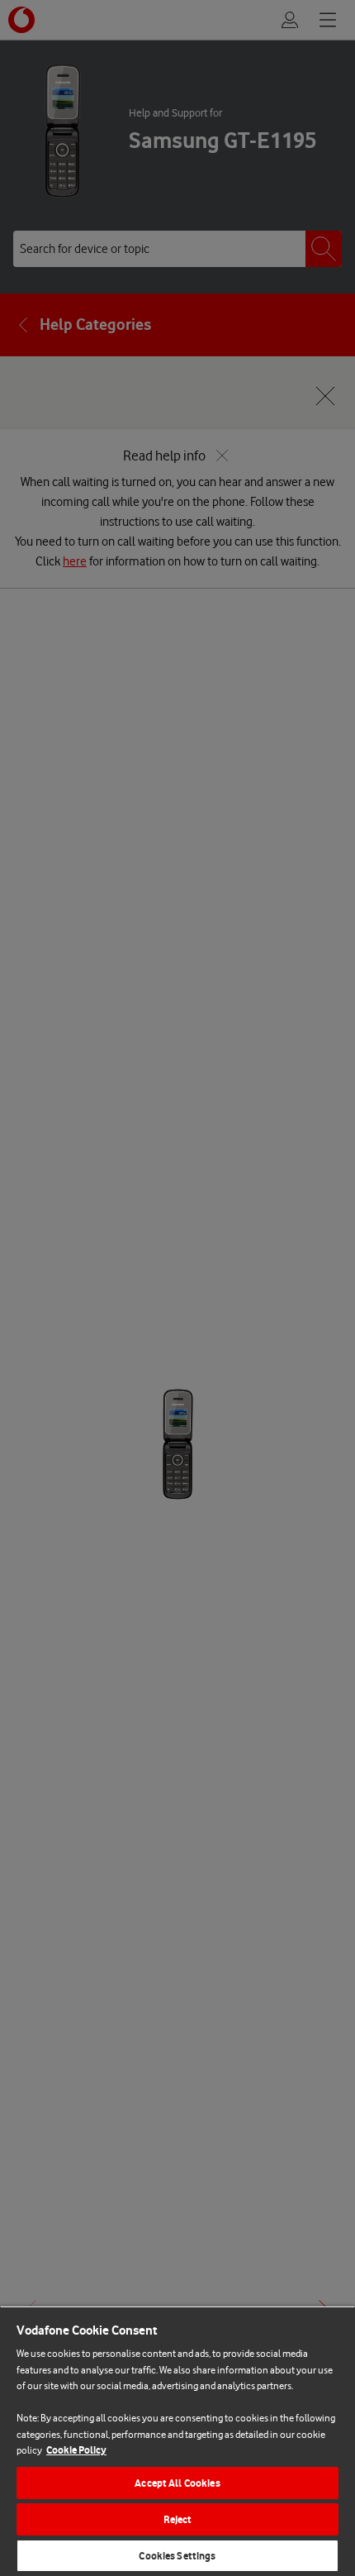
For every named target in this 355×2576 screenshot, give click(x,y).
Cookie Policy (76, 2450)
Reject (178, 2519)
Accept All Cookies (177, 2483)
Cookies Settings (177, 2556)
